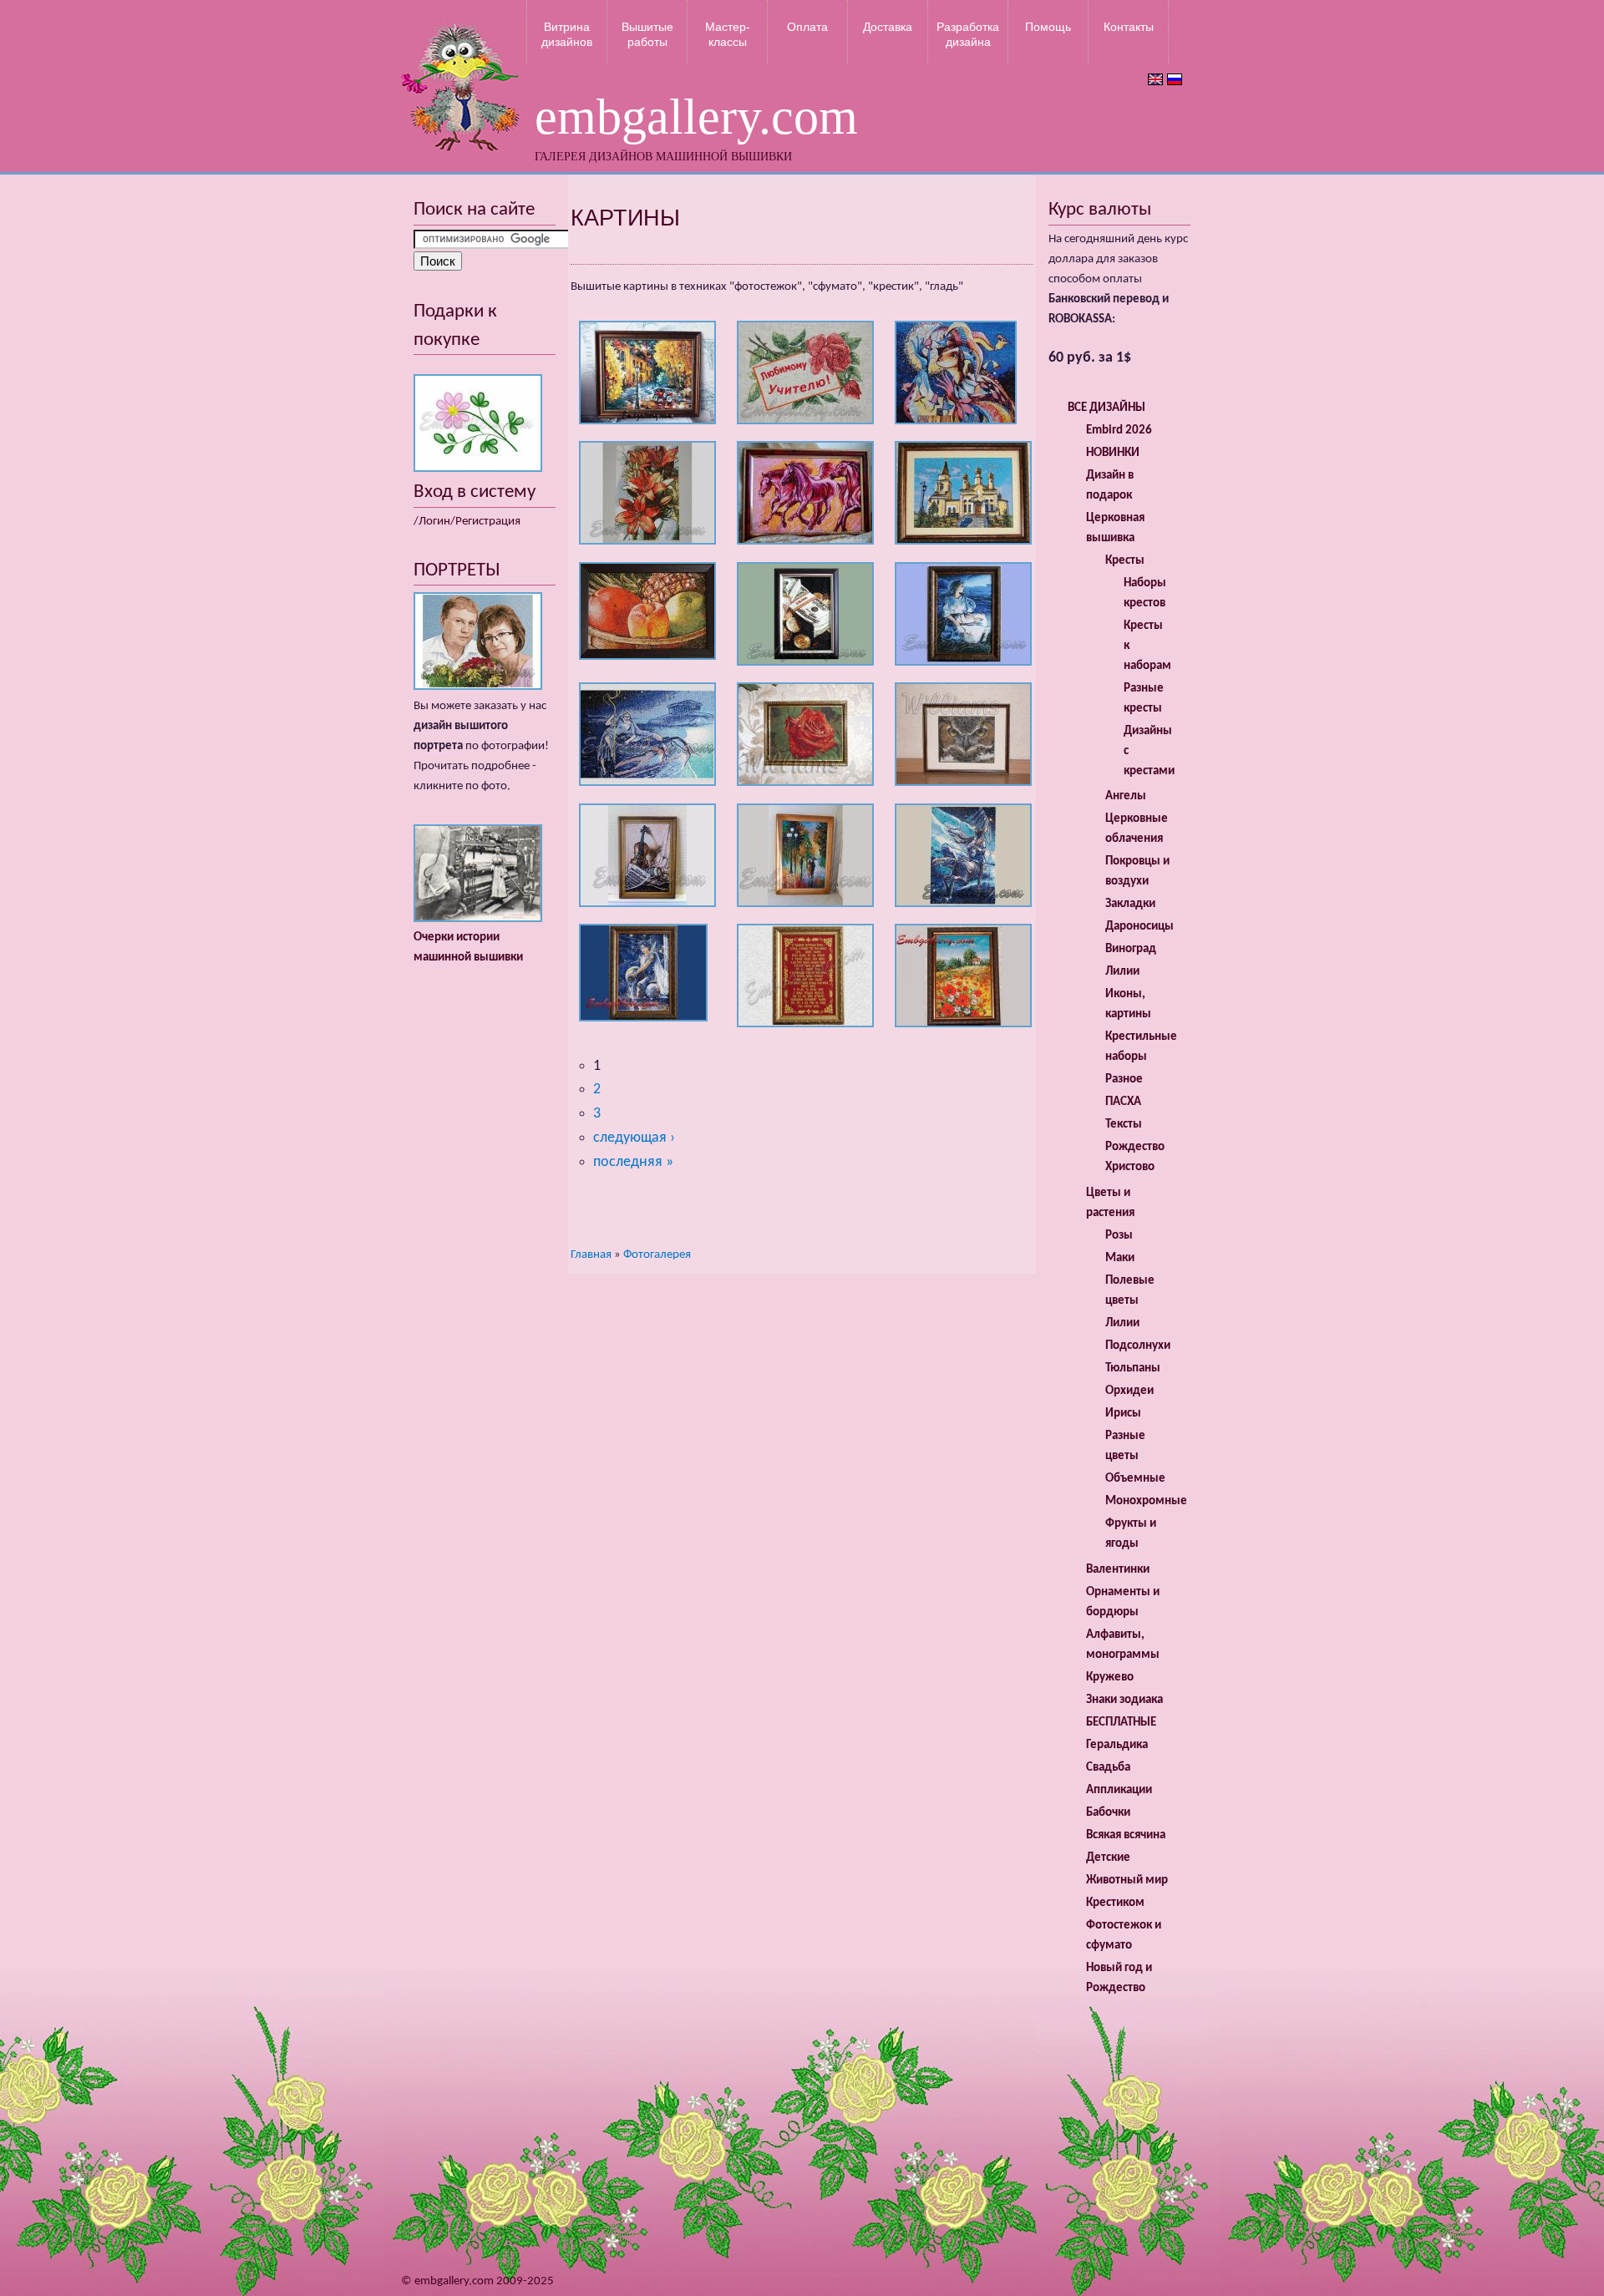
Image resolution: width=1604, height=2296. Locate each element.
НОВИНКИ (1113, 453)
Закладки (1130, 904)
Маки (1120, 1258)
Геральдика (1117, 1745)
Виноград (1131, 949)
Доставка (888, 27)
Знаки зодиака (1124, 1700)
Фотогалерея (657, 1255)
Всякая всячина (1126, 1835)
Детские (1108, 1858)
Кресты (1125, 561)
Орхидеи (1129, 1391)
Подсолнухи (1138, 1346)
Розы (1119, 1236)
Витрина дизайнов (567, 34)
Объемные (1135, 1479)
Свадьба (1108, 1768)
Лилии (1122, 972)
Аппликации (1119, 1790)
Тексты (1124, 1125)
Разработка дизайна (968, 34)
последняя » (633, 1162)
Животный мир (1127, 1880)
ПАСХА (1123, 1102)
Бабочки (1108, 1813)
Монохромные (1146, 1501)
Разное (1124, 1080)
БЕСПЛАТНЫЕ (1121, 1723)
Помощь (1048, 27)
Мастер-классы (728, 34)
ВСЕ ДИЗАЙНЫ (1107, 408)
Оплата (807, 27)
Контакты (1129, 27)
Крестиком (1115, 1903)
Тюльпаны (1133, 1368)
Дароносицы (1140, 927)
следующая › (634, 1138)
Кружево (1110, 1678)
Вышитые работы (647, 34)
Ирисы (1123, 1414)
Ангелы (1126, 796)
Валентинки (1118, 1570)
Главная (591, 1255)
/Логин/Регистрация (467, 522)
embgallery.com (696, 117)
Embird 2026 (1119, 431)
